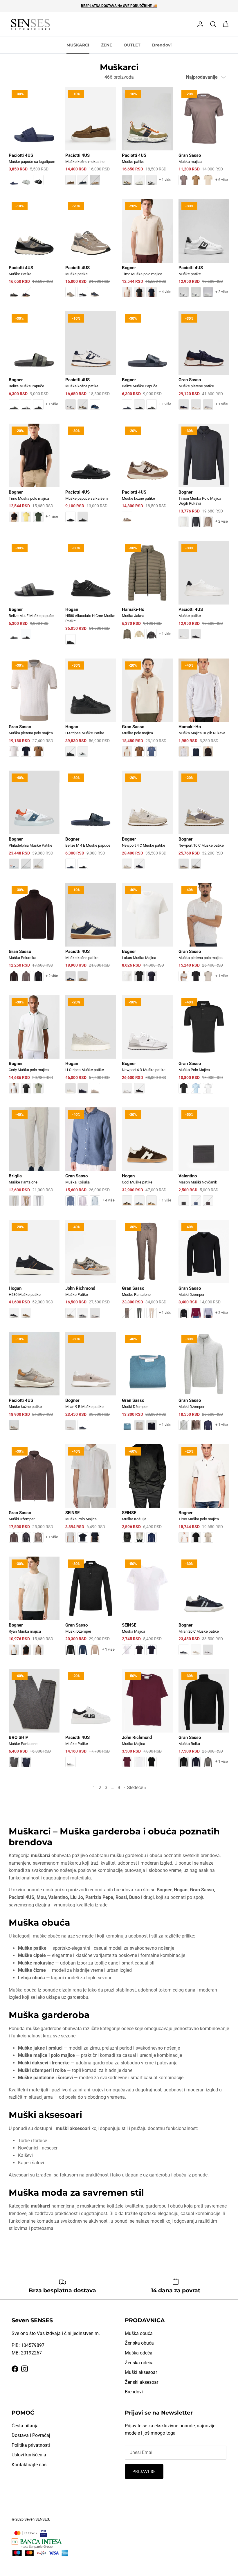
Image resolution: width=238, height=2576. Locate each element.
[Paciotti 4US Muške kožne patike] (91, 365)
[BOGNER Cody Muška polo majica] (34, 1049)
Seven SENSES (37, 2519)
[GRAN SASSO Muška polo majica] (147, 712)
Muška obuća (139, 2333)
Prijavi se (144, 2471)
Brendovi (162, 45)
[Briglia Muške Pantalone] (34, 1161)
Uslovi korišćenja (29, 2455)
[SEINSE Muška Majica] (147, 1610)
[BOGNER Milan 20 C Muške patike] (204, 1610)
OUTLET (132, 45)
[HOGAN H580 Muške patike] (34, 1273)
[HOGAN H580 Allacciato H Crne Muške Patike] (91, 597)
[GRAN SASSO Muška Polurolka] (34, 936)
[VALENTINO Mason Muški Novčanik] (204, 1161)
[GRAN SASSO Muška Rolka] (204, 1722)
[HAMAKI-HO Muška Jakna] (147, 594)
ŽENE (107, 45)
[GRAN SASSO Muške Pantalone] (147, 1273)
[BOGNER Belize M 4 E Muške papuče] (91, 824)
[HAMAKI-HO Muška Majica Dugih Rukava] (204, 712)
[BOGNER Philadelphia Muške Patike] (34, 824)
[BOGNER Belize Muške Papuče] (34, 365)
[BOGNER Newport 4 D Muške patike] (147, 1049)
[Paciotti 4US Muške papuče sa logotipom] (34, 140)
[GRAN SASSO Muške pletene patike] (204, 365)
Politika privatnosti (31, 2445)
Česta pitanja (25, 2426)
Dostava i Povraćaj (31, 2435)
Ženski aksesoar (141, 2382)
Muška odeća (139, 2353)
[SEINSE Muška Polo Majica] (91, 1497)
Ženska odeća (139, 2363)
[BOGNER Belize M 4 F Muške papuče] (34, 594)
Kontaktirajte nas (29, 2465)
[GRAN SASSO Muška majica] (204, 140)
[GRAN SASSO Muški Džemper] (204, 1273)
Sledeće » (137, 1788)
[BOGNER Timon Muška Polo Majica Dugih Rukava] (204, 479)
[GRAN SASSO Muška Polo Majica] (204, 1049)
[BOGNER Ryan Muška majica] (34, 1610)
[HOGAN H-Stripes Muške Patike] (91, 712)
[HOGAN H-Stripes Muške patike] (91, 1049)
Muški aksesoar (141, 2372)
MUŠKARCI (78, 45)
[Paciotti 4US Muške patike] (147, 140)
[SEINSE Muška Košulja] (147, 1497)
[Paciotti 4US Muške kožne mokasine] (91, 140)
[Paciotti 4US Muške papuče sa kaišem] (91, 477)
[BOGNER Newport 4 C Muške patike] (147, 824)
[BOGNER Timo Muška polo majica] (147, 252)
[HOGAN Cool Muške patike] (147, 1161)
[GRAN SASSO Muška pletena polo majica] (34, 712)
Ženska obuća (139, 2343)
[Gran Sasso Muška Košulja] (91, 1161)
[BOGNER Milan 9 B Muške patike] (91, 1385)
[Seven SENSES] (30, 25)
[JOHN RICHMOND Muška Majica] (147, 1722)
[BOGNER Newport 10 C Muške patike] (204, 824)
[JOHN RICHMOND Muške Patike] (91, 1273)
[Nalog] (199, 24)
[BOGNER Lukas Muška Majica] (147, 936)
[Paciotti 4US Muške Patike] (34, 252)
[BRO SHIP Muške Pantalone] (34, 1722)
